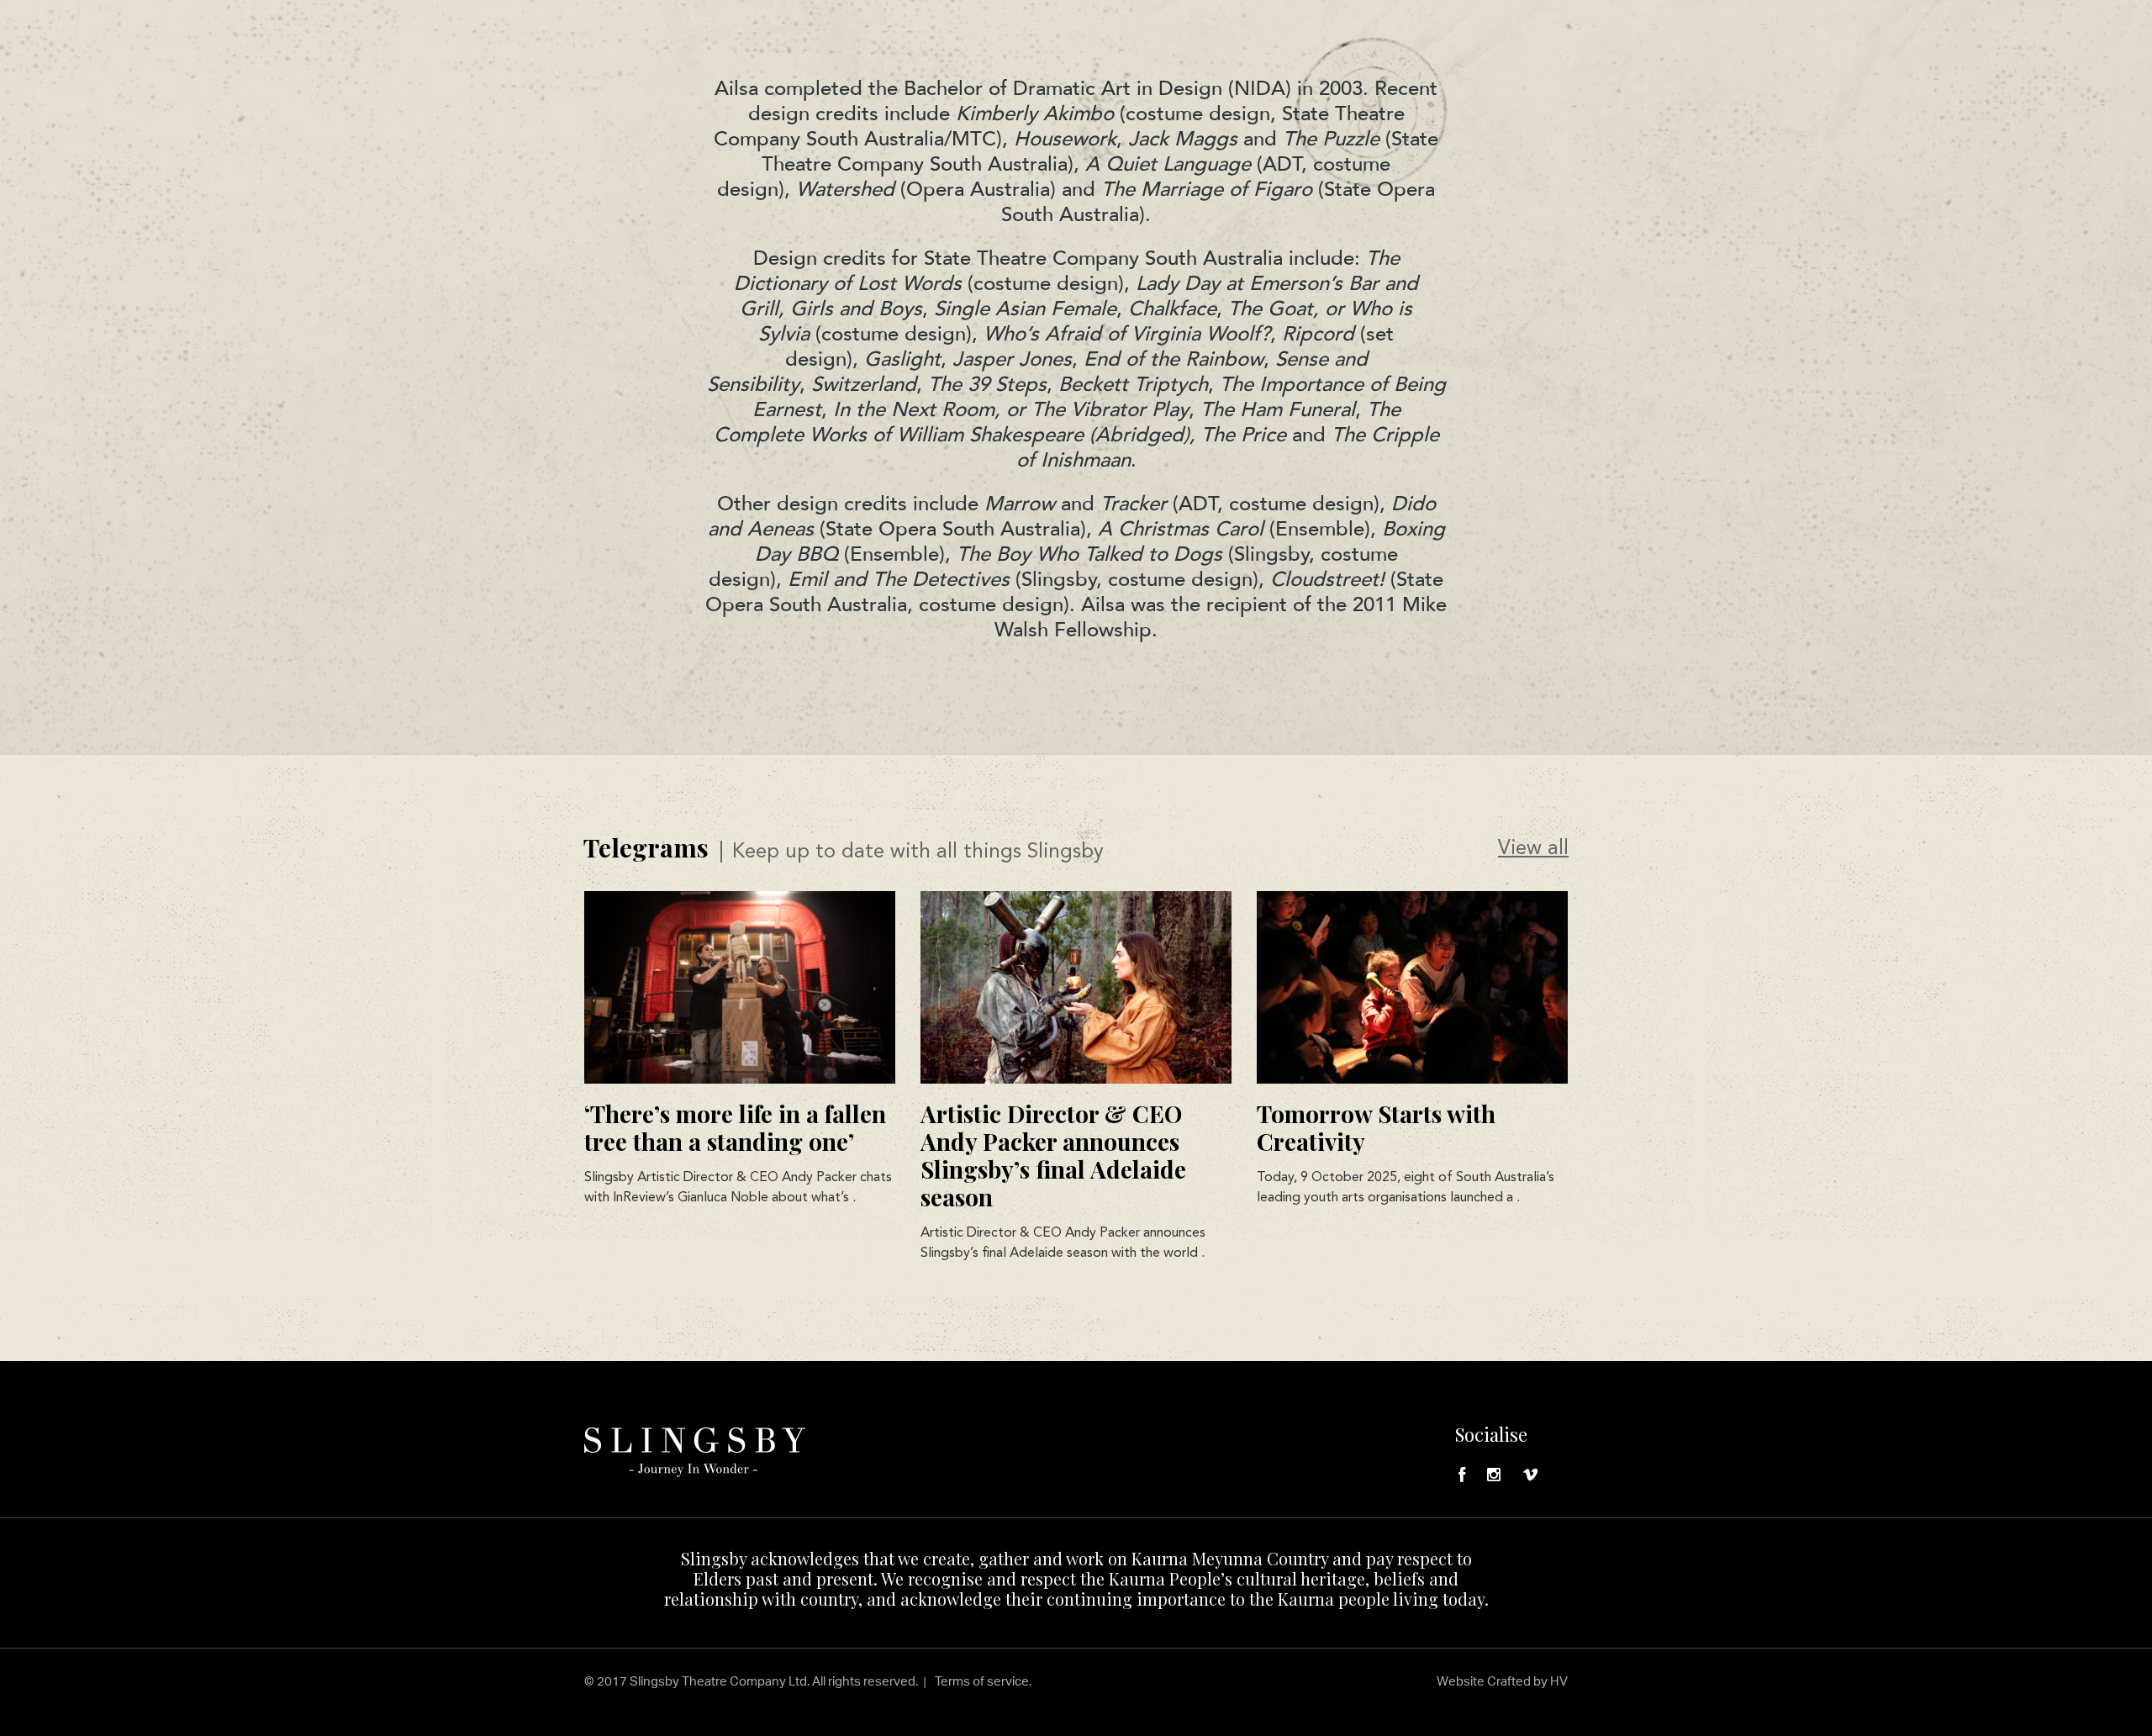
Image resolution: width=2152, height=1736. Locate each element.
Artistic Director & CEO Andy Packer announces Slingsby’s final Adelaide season (1053, 1155)
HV (1559, 1681)
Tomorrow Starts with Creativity (1376, 1127)
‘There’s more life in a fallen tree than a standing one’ (735, 1127)
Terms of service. (983, 1681)
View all (1533, 849)
